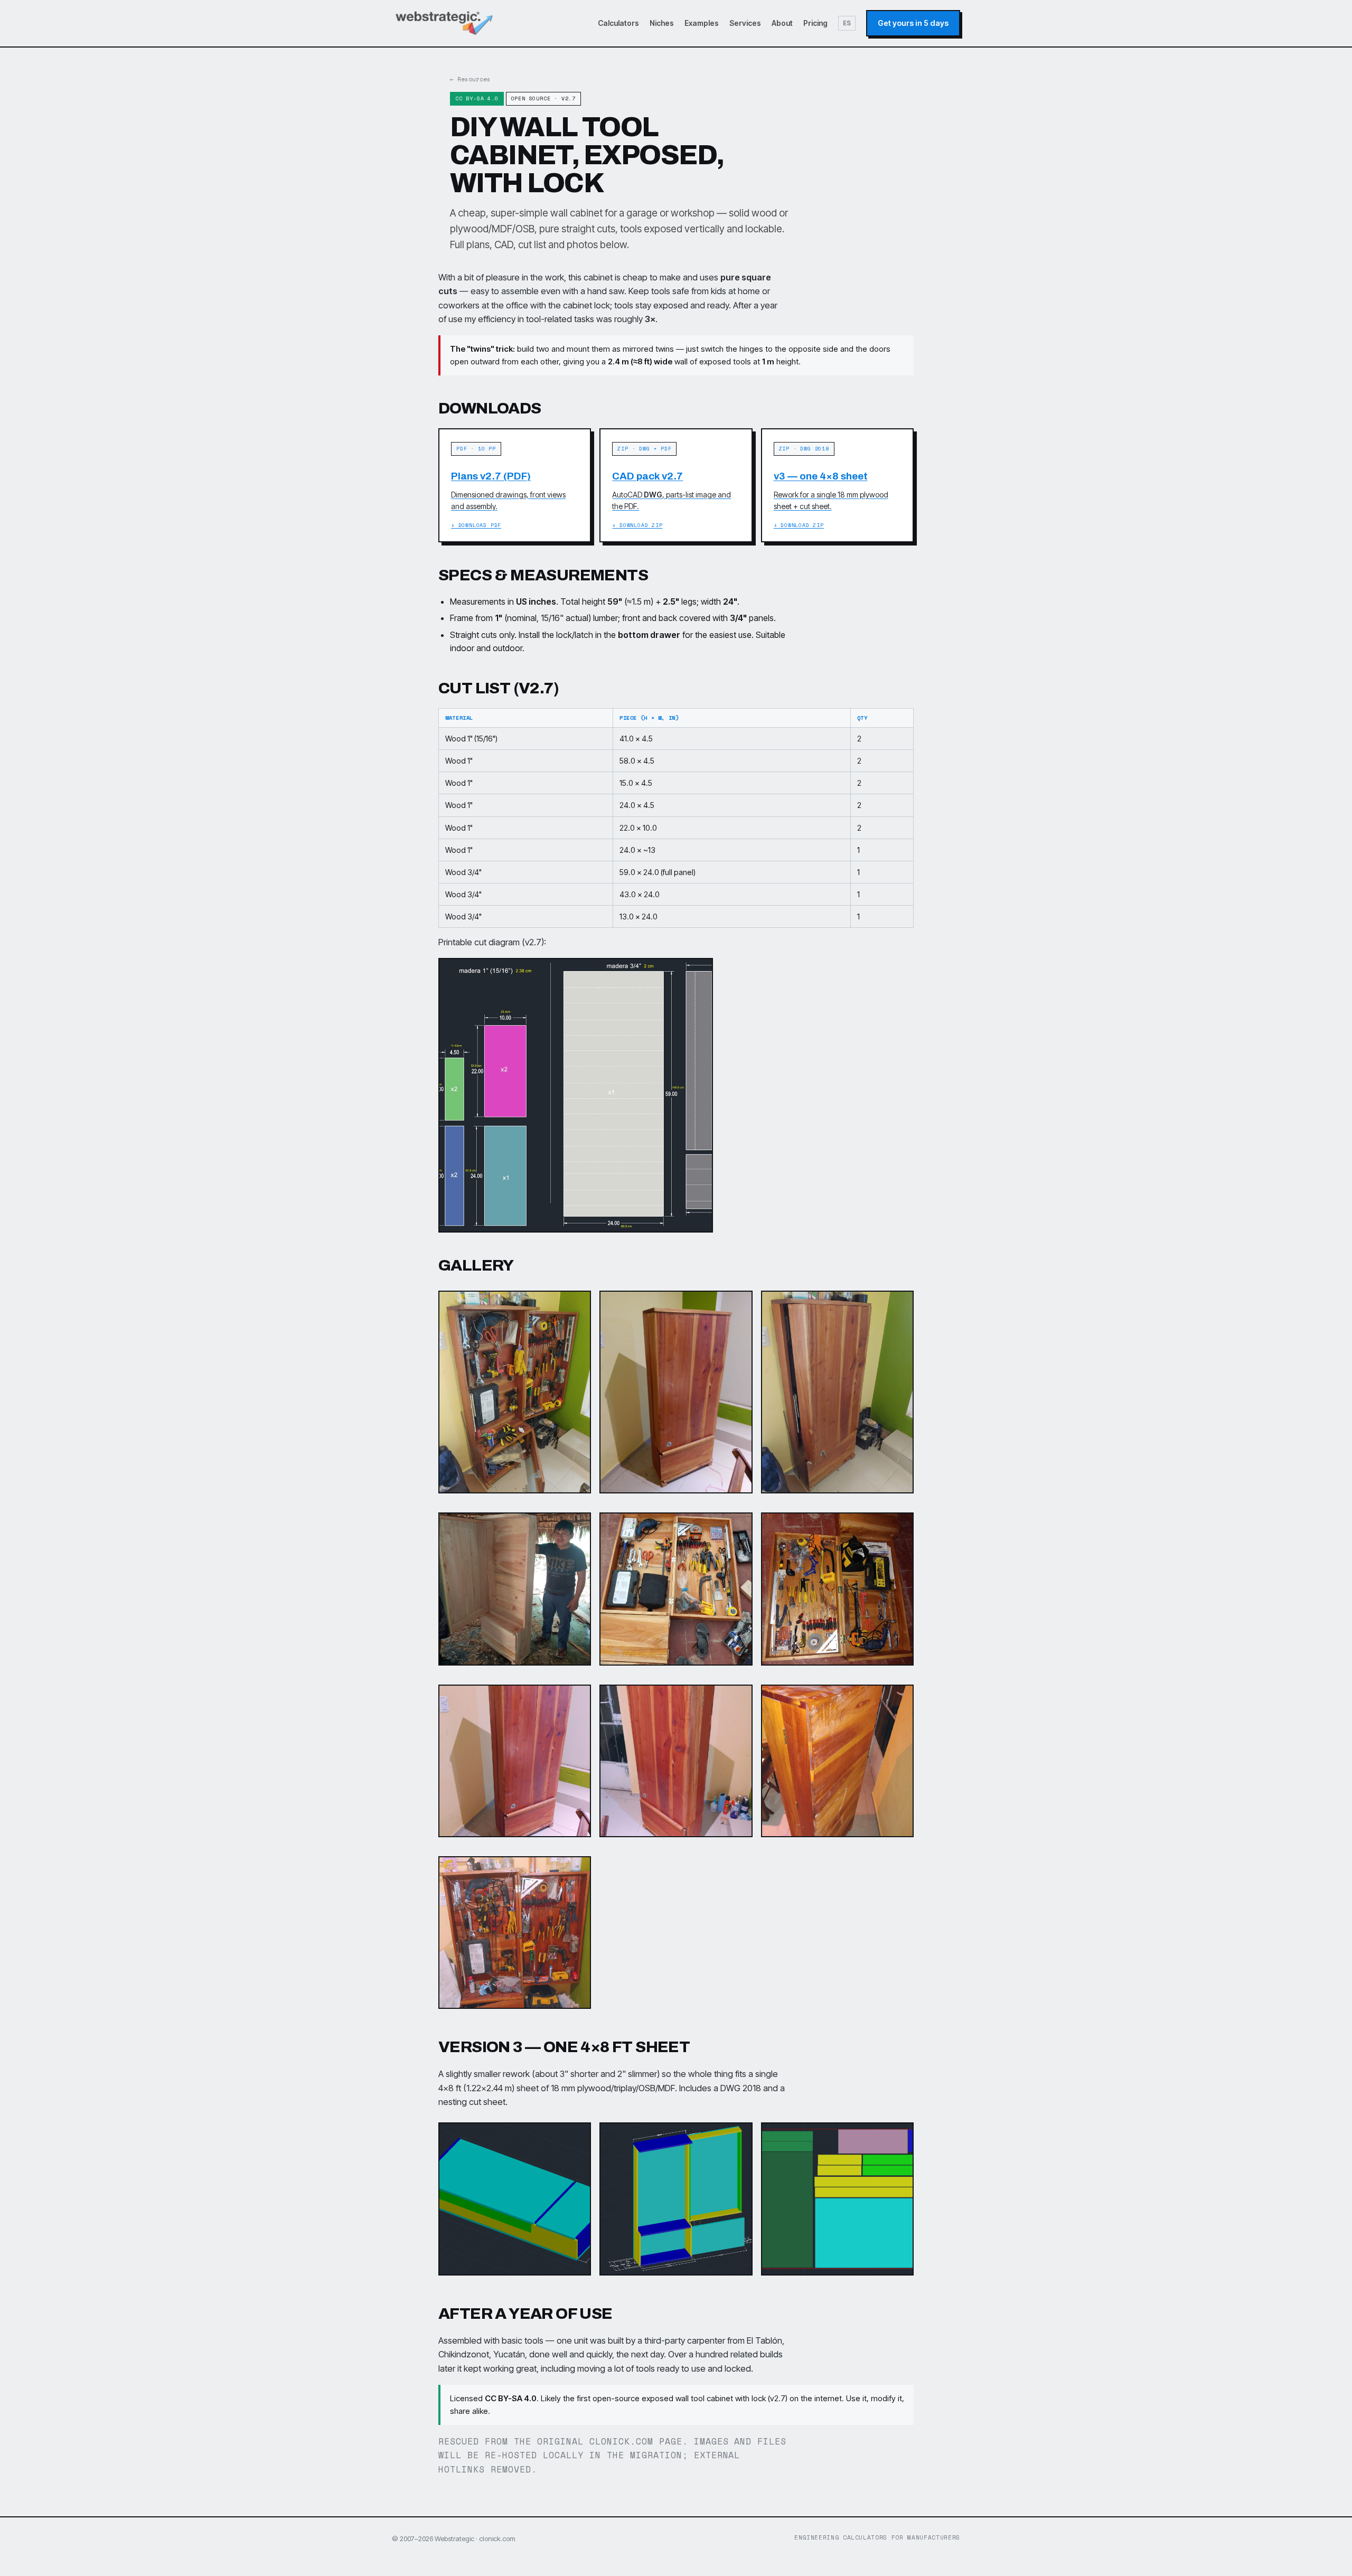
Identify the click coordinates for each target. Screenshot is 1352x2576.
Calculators (618, 23)
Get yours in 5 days (913, 23)
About (782, 23)
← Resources (470, 79)
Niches (662, 23)
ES (847, 23)
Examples (702, 23)
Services (745, 23)
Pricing (815, 23)
